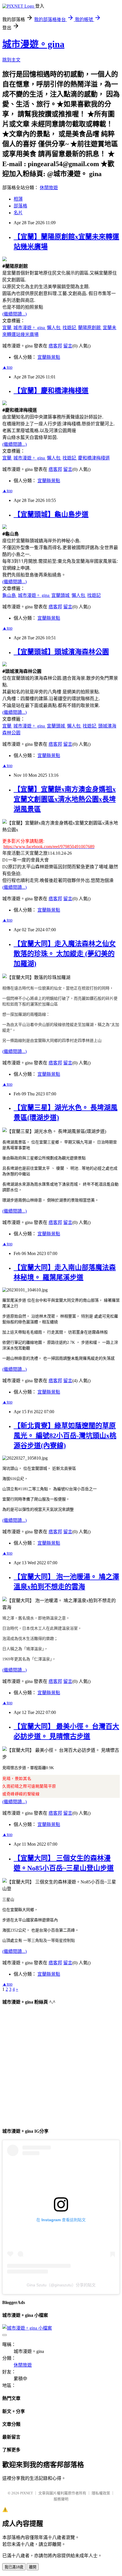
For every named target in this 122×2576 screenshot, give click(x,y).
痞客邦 (55, 346)
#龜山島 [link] (10, 534)
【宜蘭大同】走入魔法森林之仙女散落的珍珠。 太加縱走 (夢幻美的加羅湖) (65, 954)
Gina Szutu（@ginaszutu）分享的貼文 (61, 2285)
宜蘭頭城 (61, 595)
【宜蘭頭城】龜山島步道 (51, 514)
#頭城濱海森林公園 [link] (22, 671)
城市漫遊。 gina (30, 328)
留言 (68, 346)
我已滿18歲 (14, 2567)
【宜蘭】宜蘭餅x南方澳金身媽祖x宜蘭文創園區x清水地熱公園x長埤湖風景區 (65, 799)
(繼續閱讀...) (14, 314)
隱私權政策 (101, 2493)
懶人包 (54, 328)
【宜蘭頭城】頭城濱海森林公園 (61, 652)
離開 (33, 2567)
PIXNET (27, 2493)
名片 (18, 213)
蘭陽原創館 (90, 328)
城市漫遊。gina (33, 44)
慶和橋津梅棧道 (94, 458)
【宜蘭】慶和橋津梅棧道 (51, 391)
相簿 (18, 199)
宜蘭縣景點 (49, 357)
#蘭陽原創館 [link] (15, 266)
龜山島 (10, 595)
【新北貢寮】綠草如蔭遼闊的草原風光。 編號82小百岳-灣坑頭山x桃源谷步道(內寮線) (65, 1436)
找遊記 (70, 328)
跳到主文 (11, 60)
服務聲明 (61, 2499)
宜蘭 (7, 328)
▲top (7, 367)
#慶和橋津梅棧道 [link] (20, 410)
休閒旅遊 (49, 188)
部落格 (20, 206)
